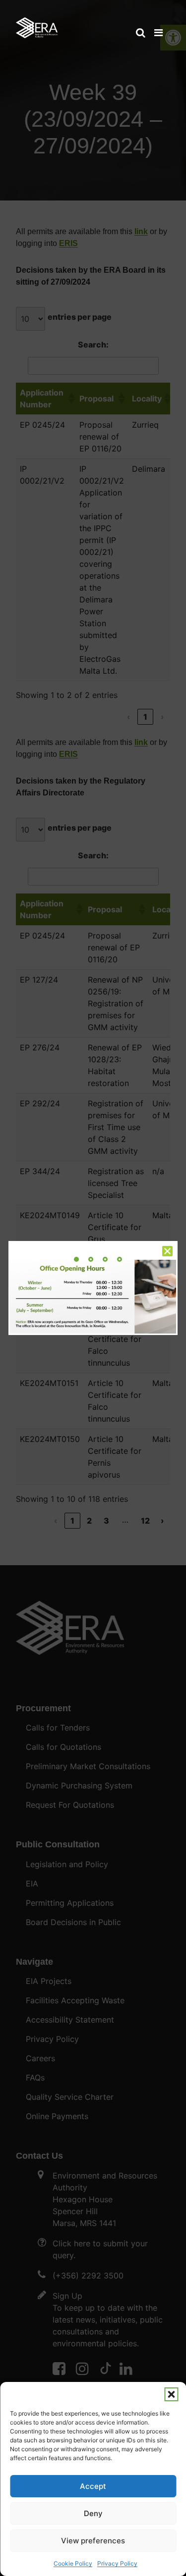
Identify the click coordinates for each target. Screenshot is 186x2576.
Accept (93, 2486)
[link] (37, 23)
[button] (171, 2394)
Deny (93, 2513)
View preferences (93, 2541)
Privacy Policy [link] (117, 2563)
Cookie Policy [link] (73, 2563)
